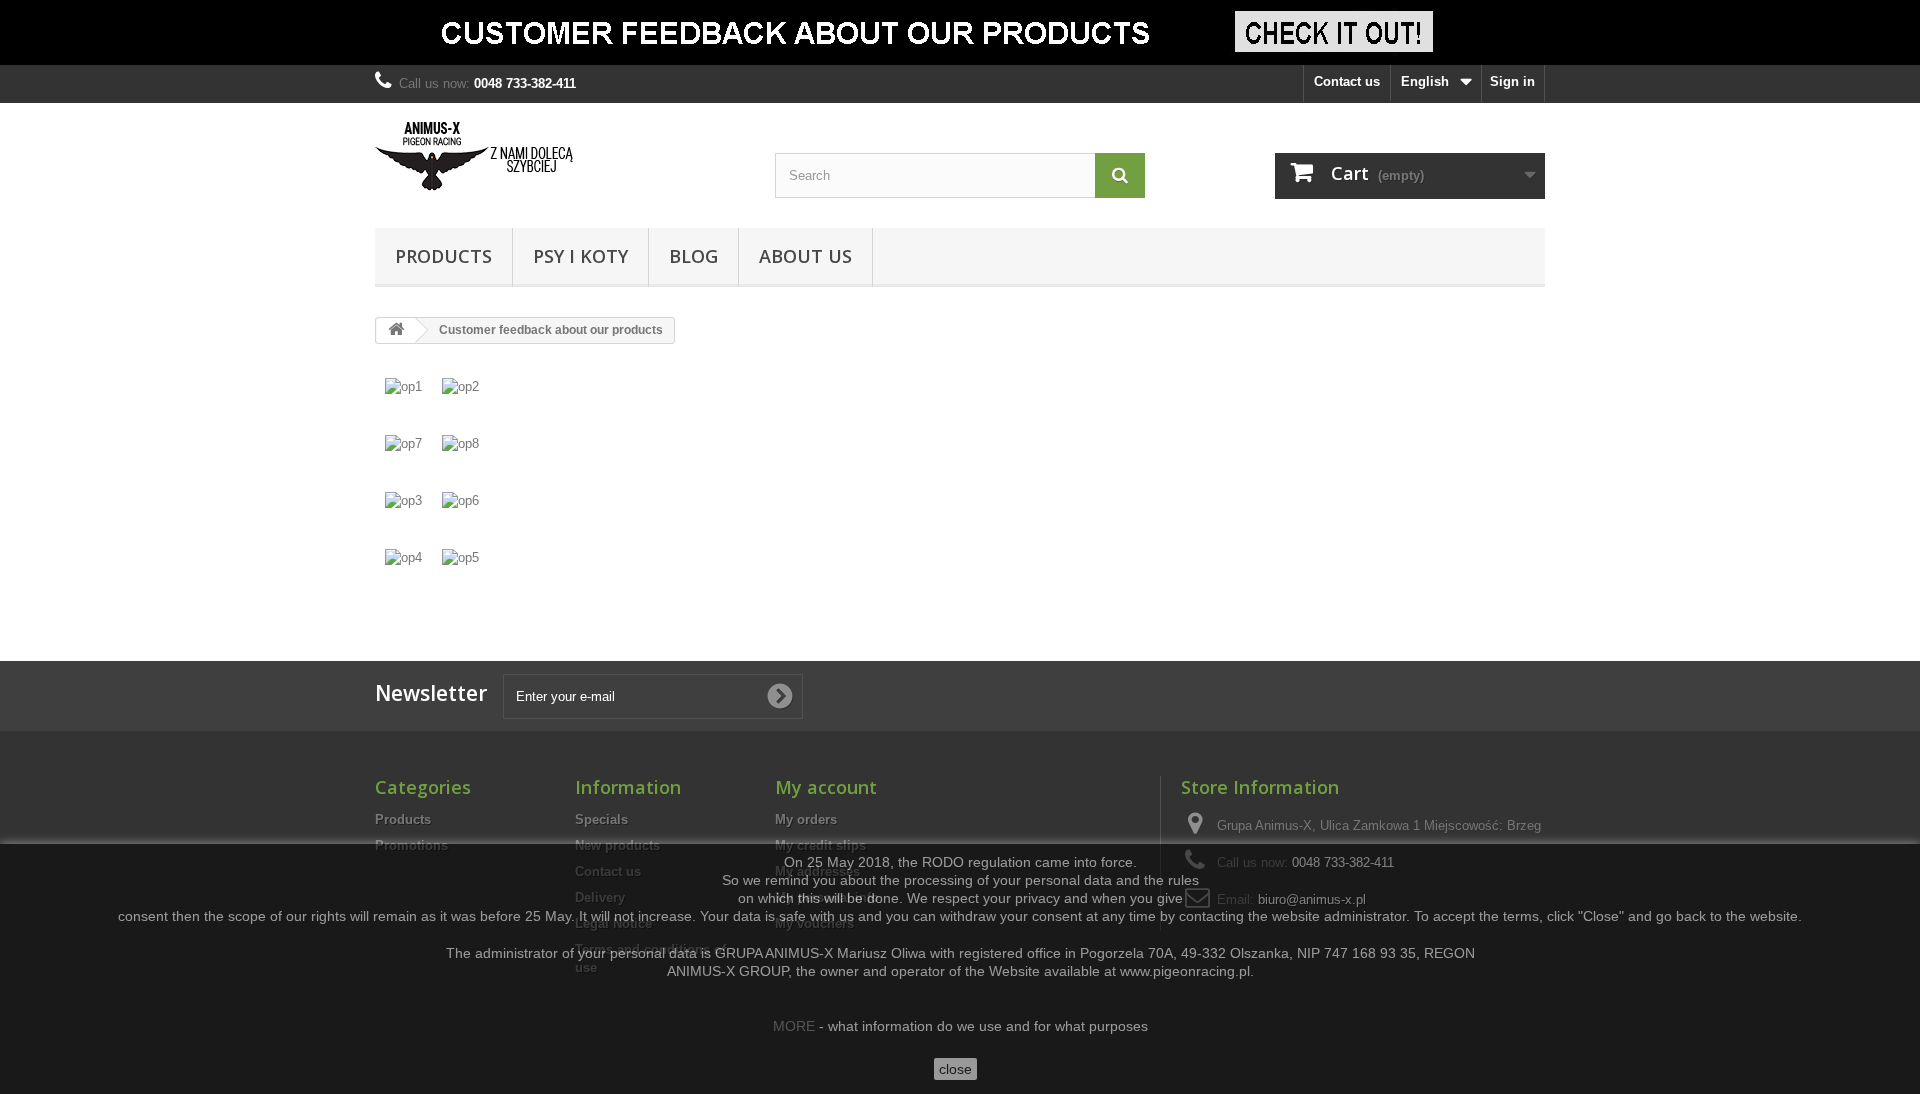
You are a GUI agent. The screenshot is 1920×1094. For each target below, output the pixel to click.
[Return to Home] (396, 330)
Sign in (1512, 81)
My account (826, 787)
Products (443, 256)
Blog (693, 256)
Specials (601, 819)
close (955, 1069)
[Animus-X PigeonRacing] (560, 160)
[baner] (960, 32)
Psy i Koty (580, 256)
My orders (806, 819)
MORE (794, 1026)
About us (805, 256)
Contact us (1347, 81)
